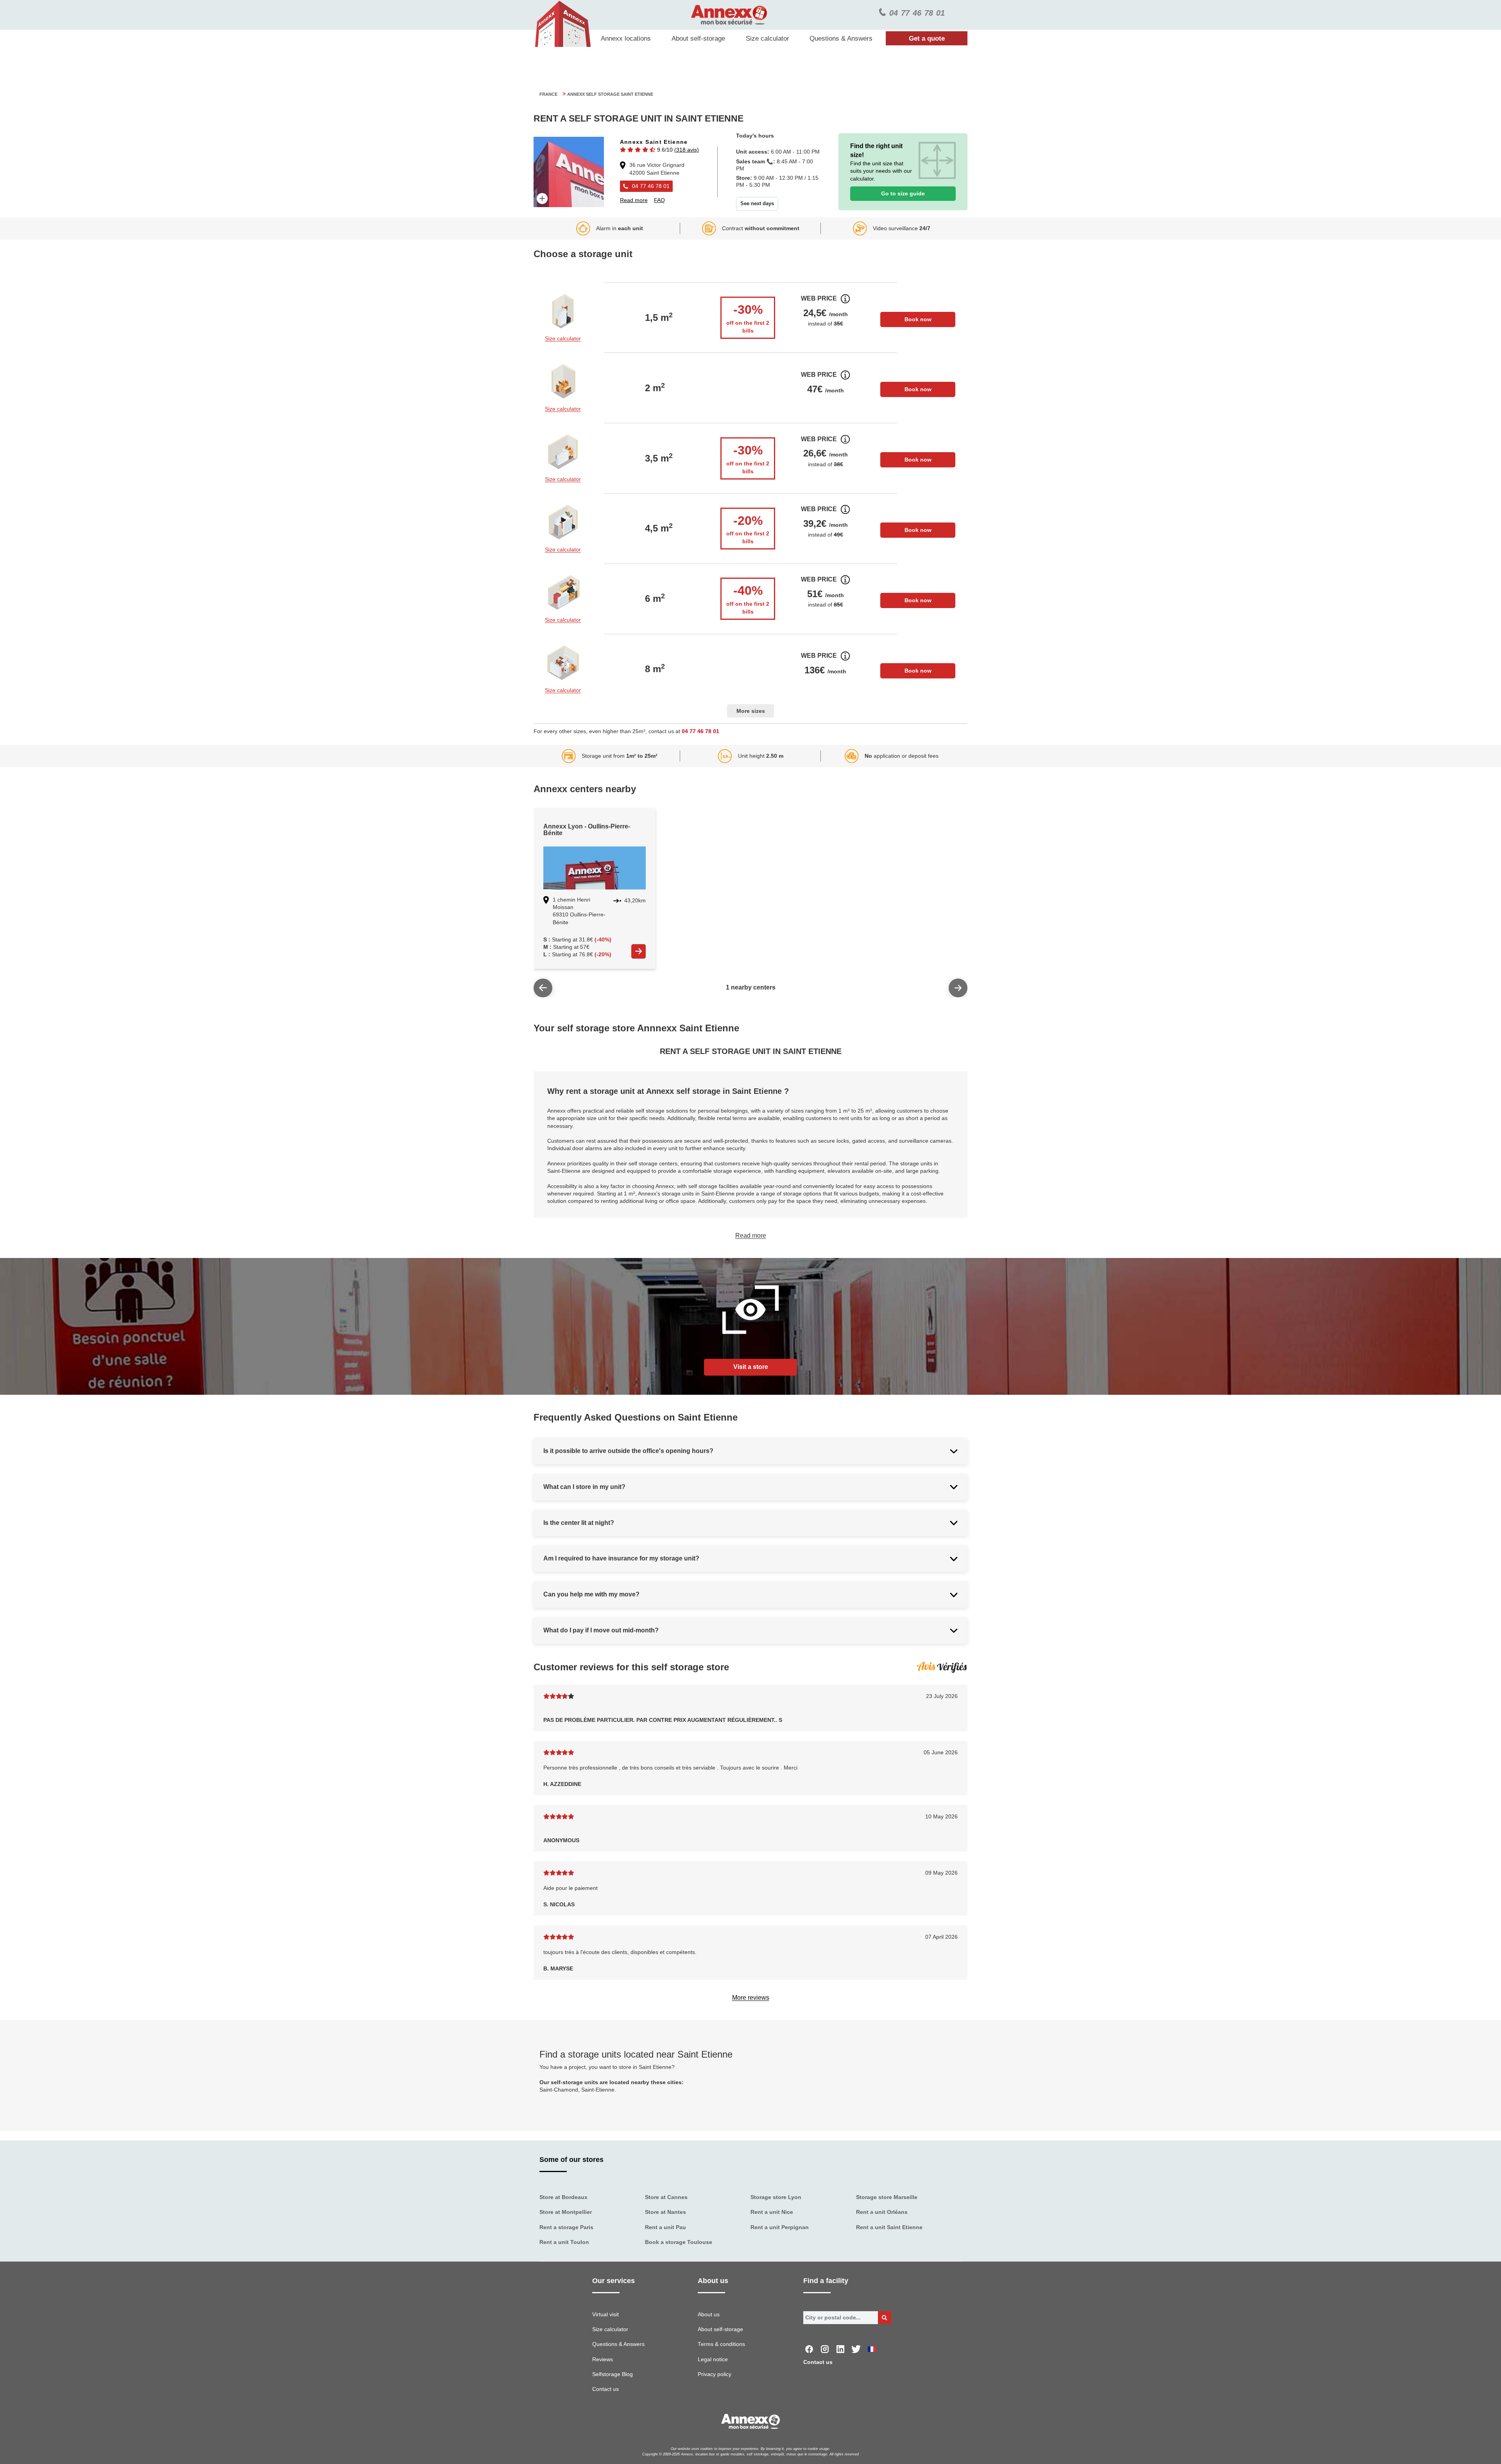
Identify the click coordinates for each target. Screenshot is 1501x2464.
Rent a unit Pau (665, 2227)
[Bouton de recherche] (885, 2318)
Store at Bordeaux (563, 2197)
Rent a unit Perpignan (780, 2227)
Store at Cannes (666, 2197)
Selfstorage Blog (613, 2374)
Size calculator (768, 38)
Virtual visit (605, 2315)
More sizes (751, 711)
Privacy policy (715, 2374)
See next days (757, 203)
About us (709, 2315)
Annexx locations (626, 38)
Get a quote (927, 38)
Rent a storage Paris (566, 2227)
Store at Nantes (665, 2212)
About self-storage (698, 38)
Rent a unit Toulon (564, 2242)
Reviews (603, 2359)
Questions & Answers (841, 38)
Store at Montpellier (566, 2212)
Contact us (605, 2389)
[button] (659, 150)
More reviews (751, 1998)
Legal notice (713, 2359)
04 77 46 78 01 (700, 731)
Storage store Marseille (887, 2197)
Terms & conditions (721, 2344)
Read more (751, 1236)
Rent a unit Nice (772, 2212)
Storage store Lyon (776, 2197)
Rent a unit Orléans (882, 2212)
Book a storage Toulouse (679, 2242)
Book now (918, 319)
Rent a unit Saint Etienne (889, 2227)
